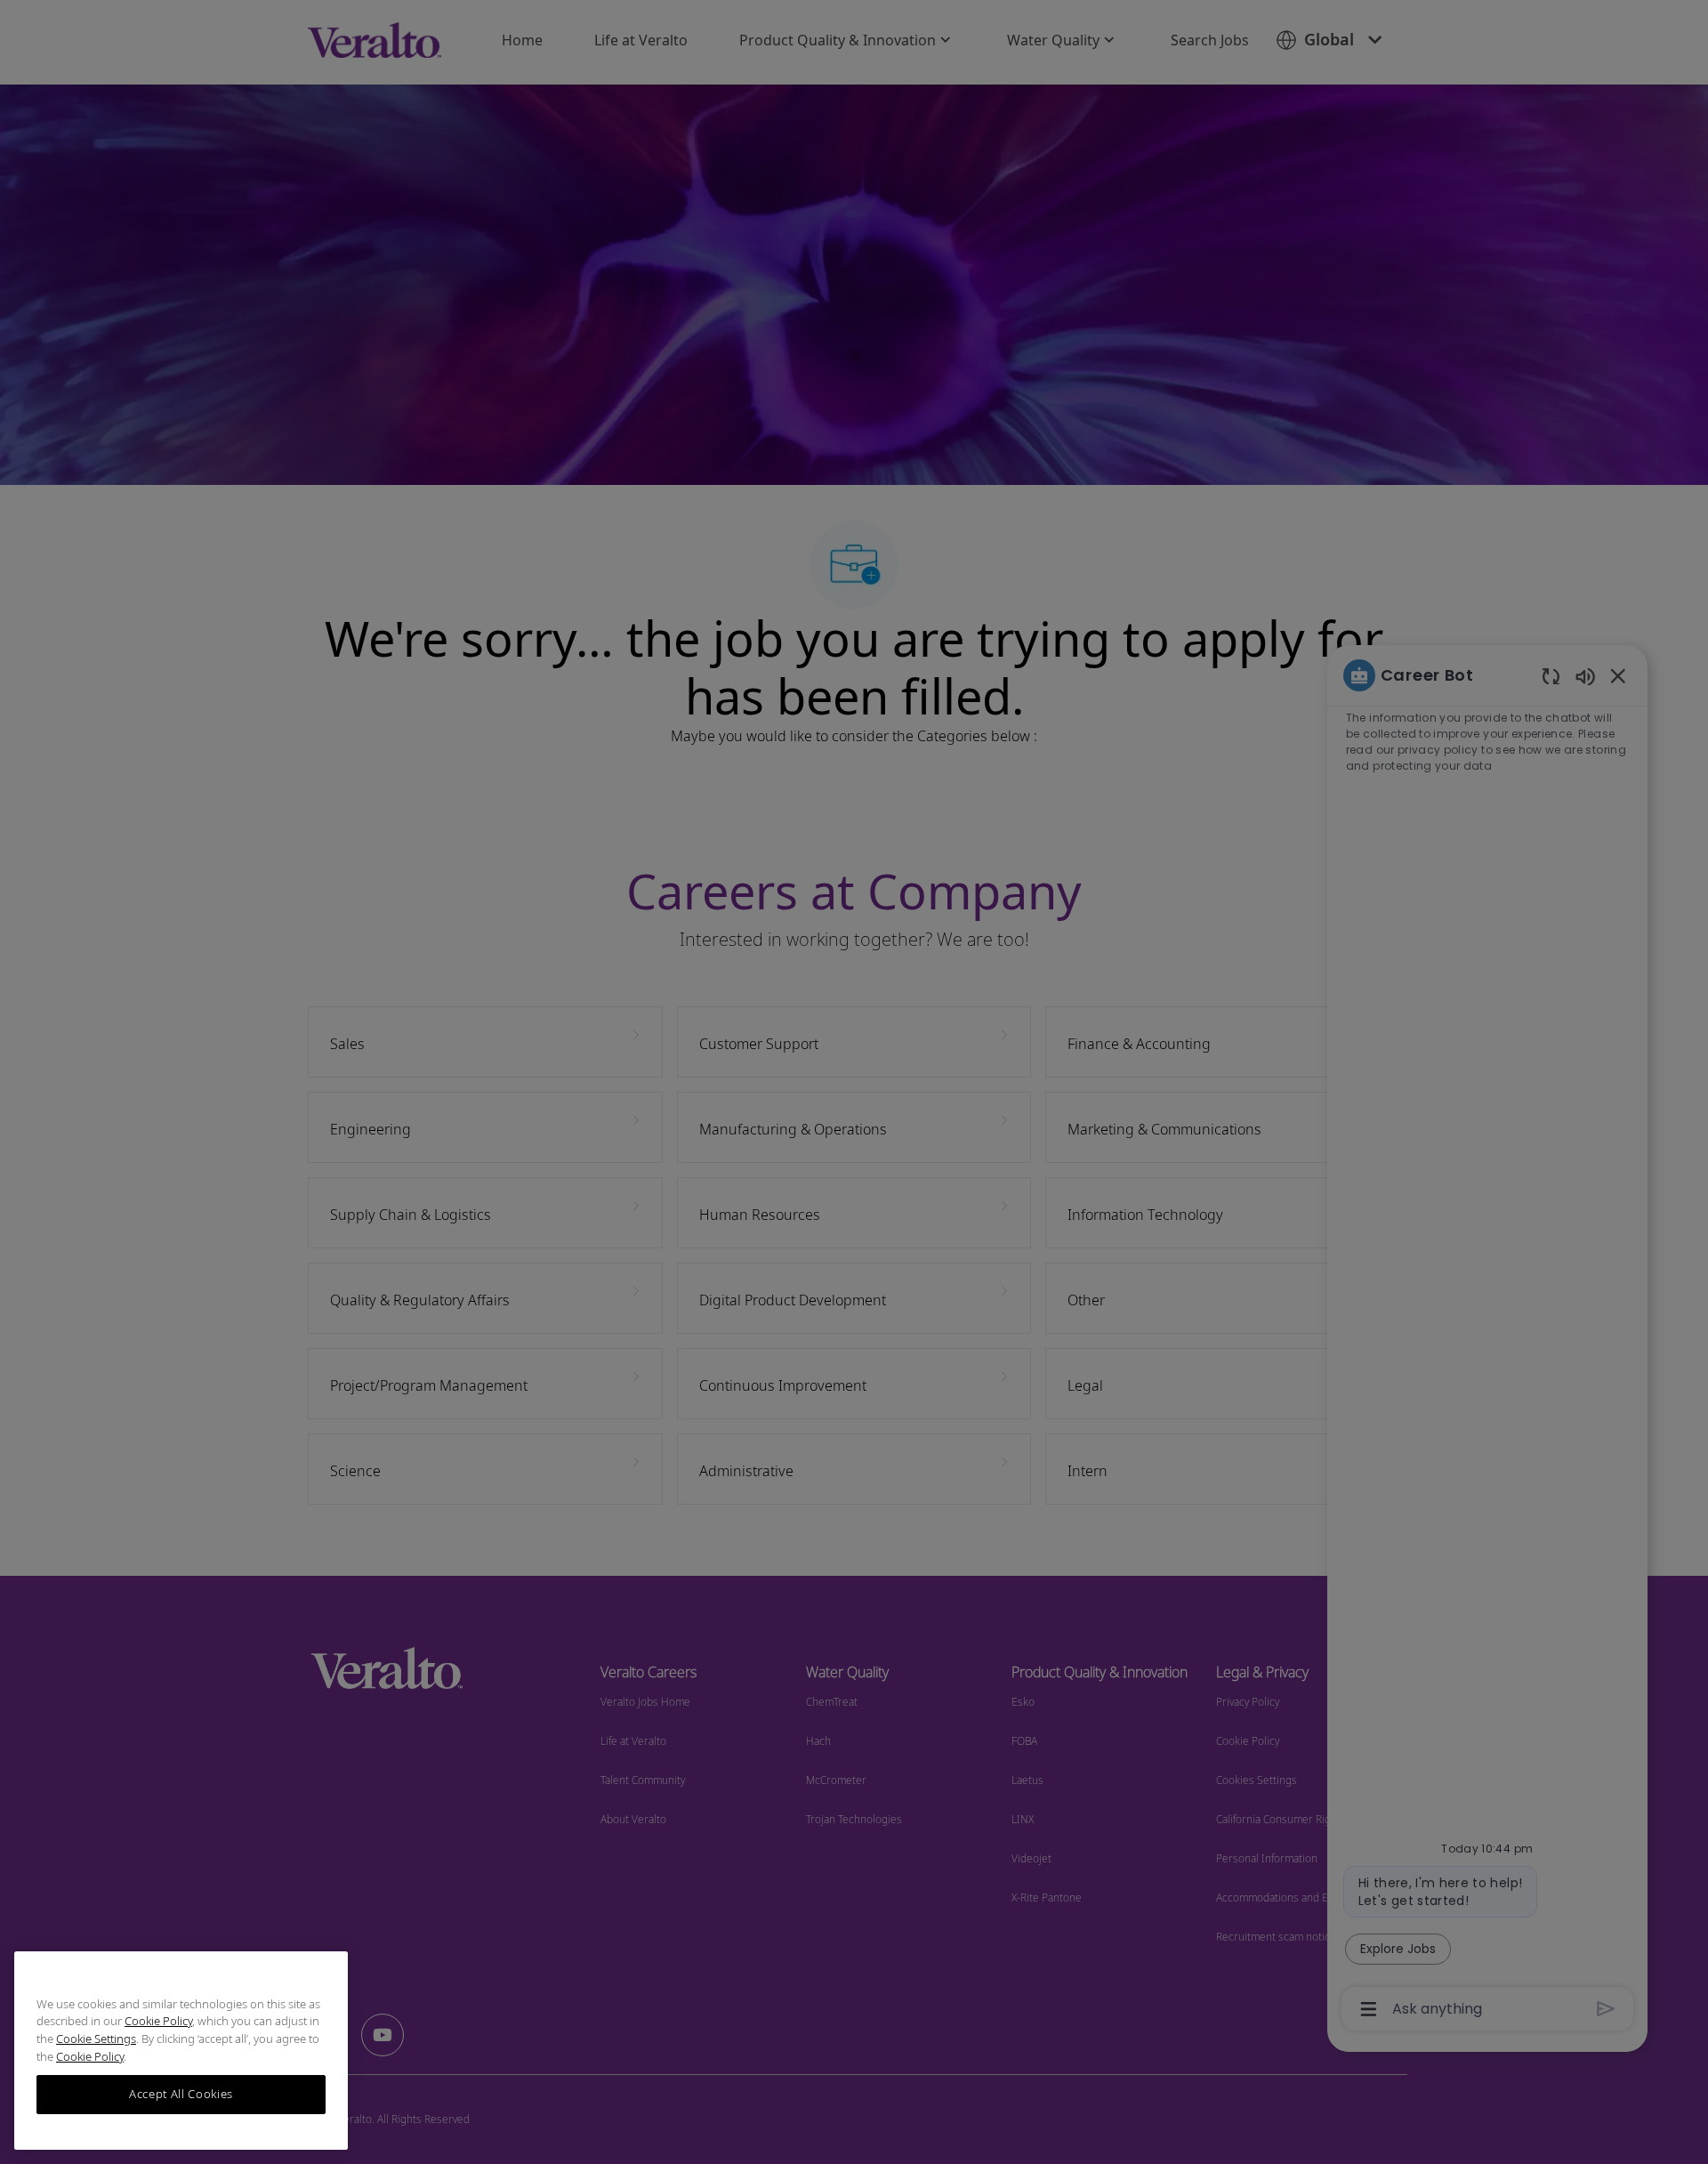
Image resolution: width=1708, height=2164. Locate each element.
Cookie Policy (158, 2022)
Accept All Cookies (181, 2095)
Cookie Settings (96, 2039)
